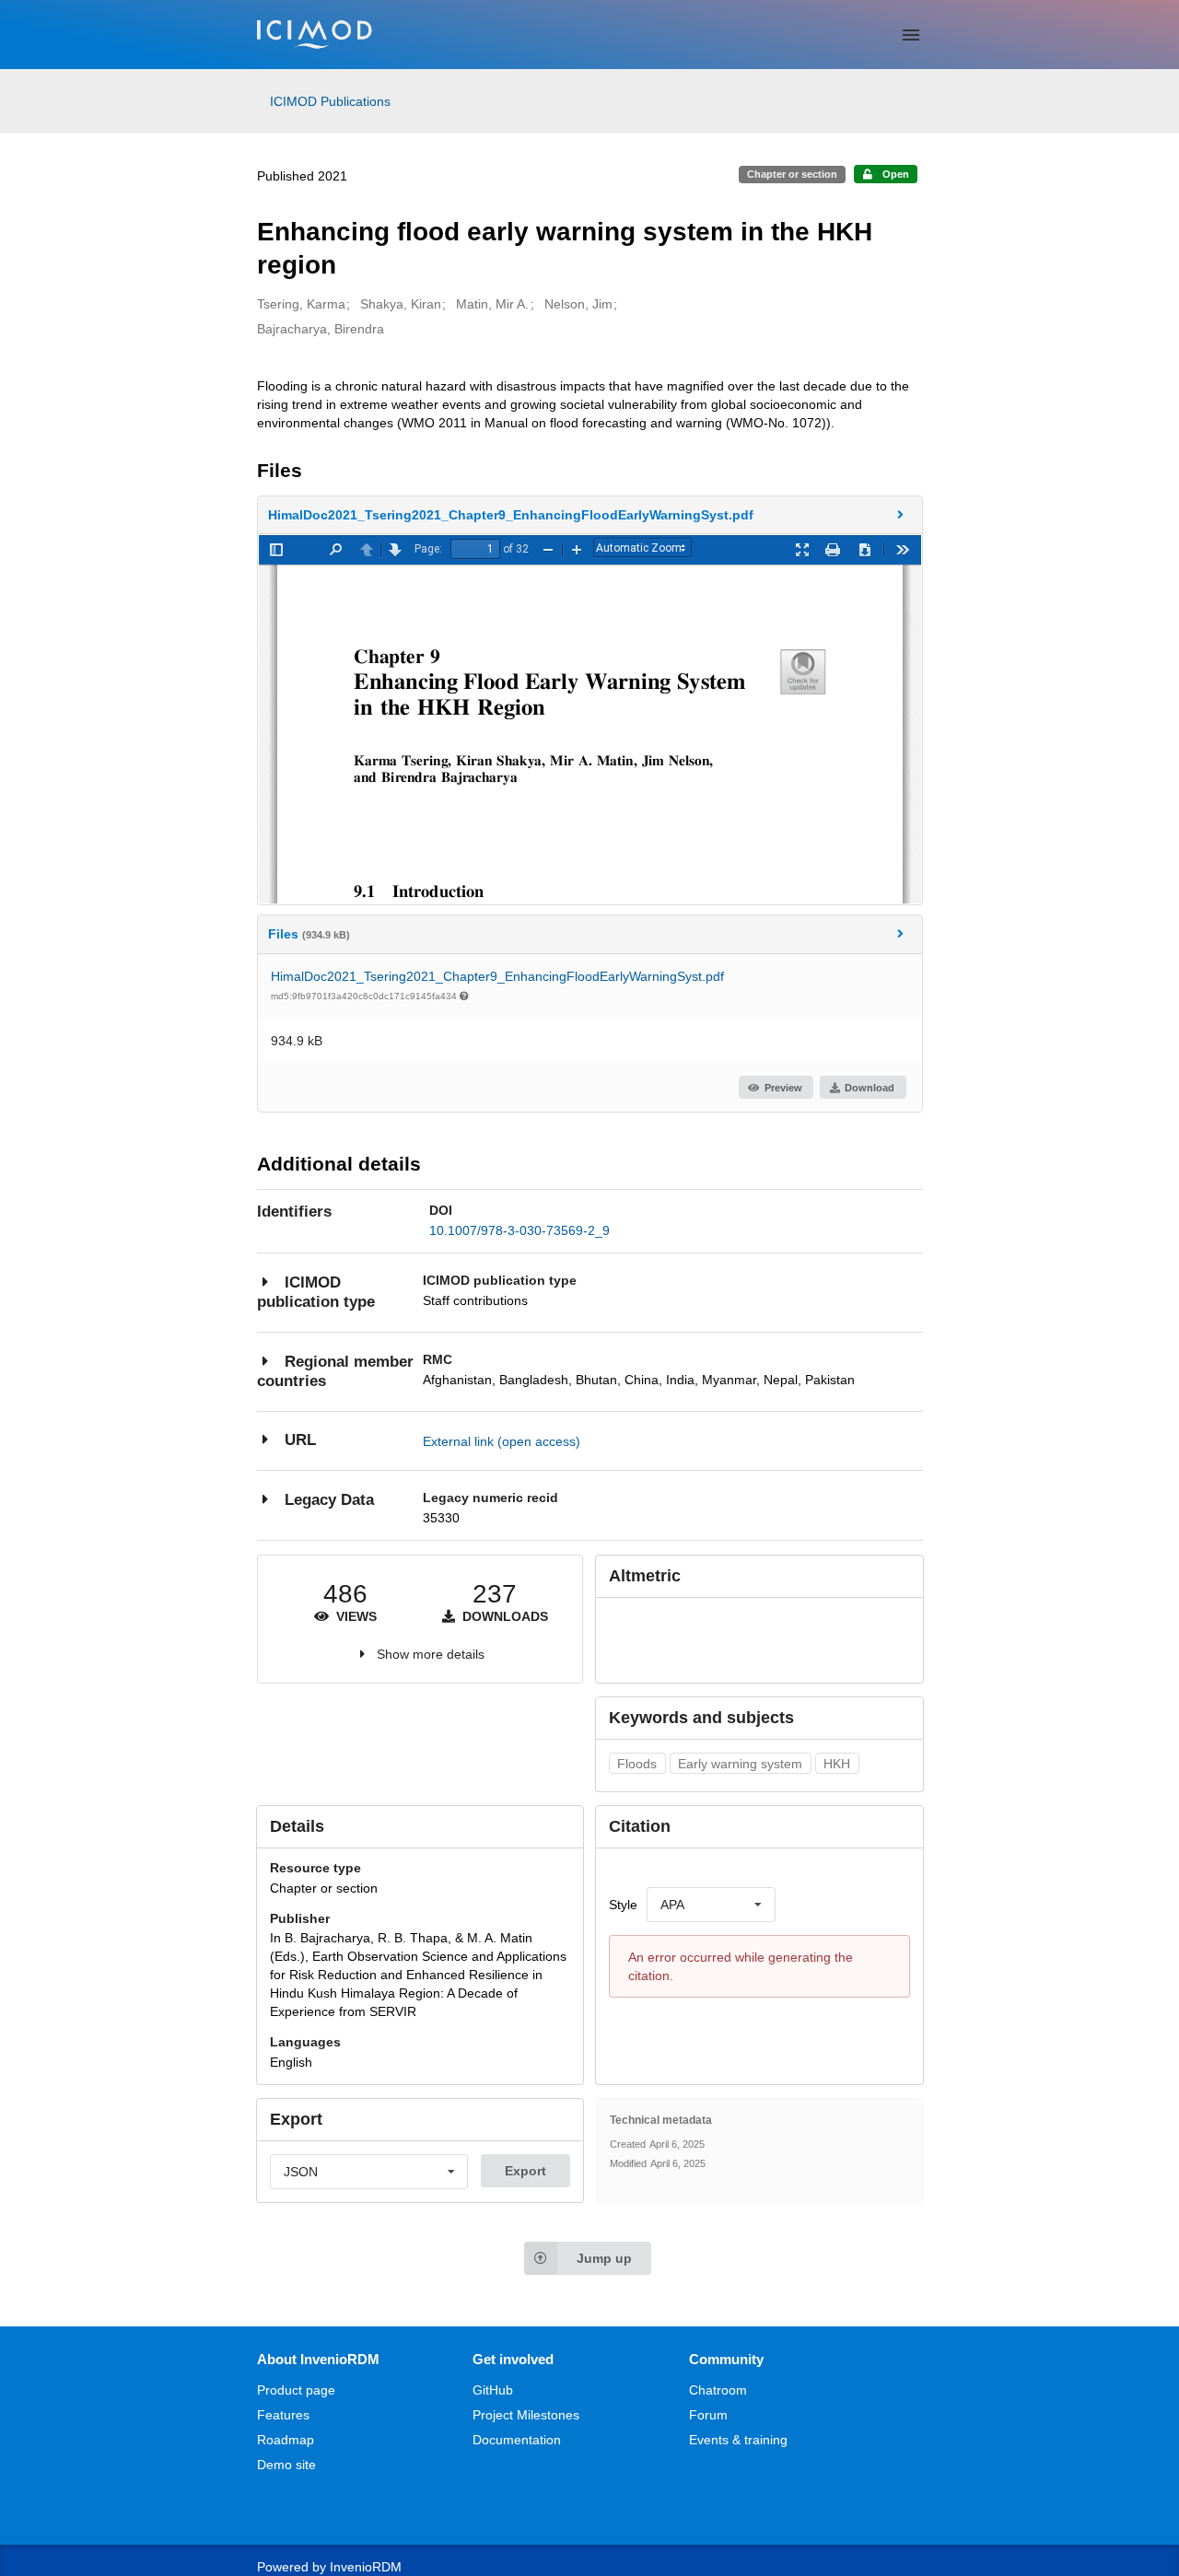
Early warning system (740, 1764)
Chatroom (718, 2390)
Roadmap (286, 2440)
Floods (637, 1764)
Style (623, 1905)
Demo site (286, 2465)
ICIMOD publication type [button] (316, 1293)
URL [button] (300, 1440)
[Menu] (911, 35)
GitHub (493, 2390)
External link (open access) (502, 1441)
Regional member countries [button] (335, 1372)
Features (283, 2415)
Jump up (604, 2258)
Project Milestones (526, 2415)
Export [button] (525, 2171)
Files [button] (309, 934)
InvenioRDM (366, 2567)
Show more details (431, 1654)
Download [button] (870, 1088)
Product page (296, 2390)
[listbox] (711, 1905)
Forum (708, 2415)
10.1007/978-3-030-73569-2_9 (519, 1230)
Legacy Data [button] (329, 1500)
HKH (837, 1764)
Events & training (738, 2440)
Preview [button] (783, 1088)
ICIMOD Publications (330, 101)
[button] (590, 515)
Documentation (517, 2440)
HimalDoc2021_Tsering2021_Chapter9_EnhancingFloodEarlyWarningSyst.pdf (497, 976)
